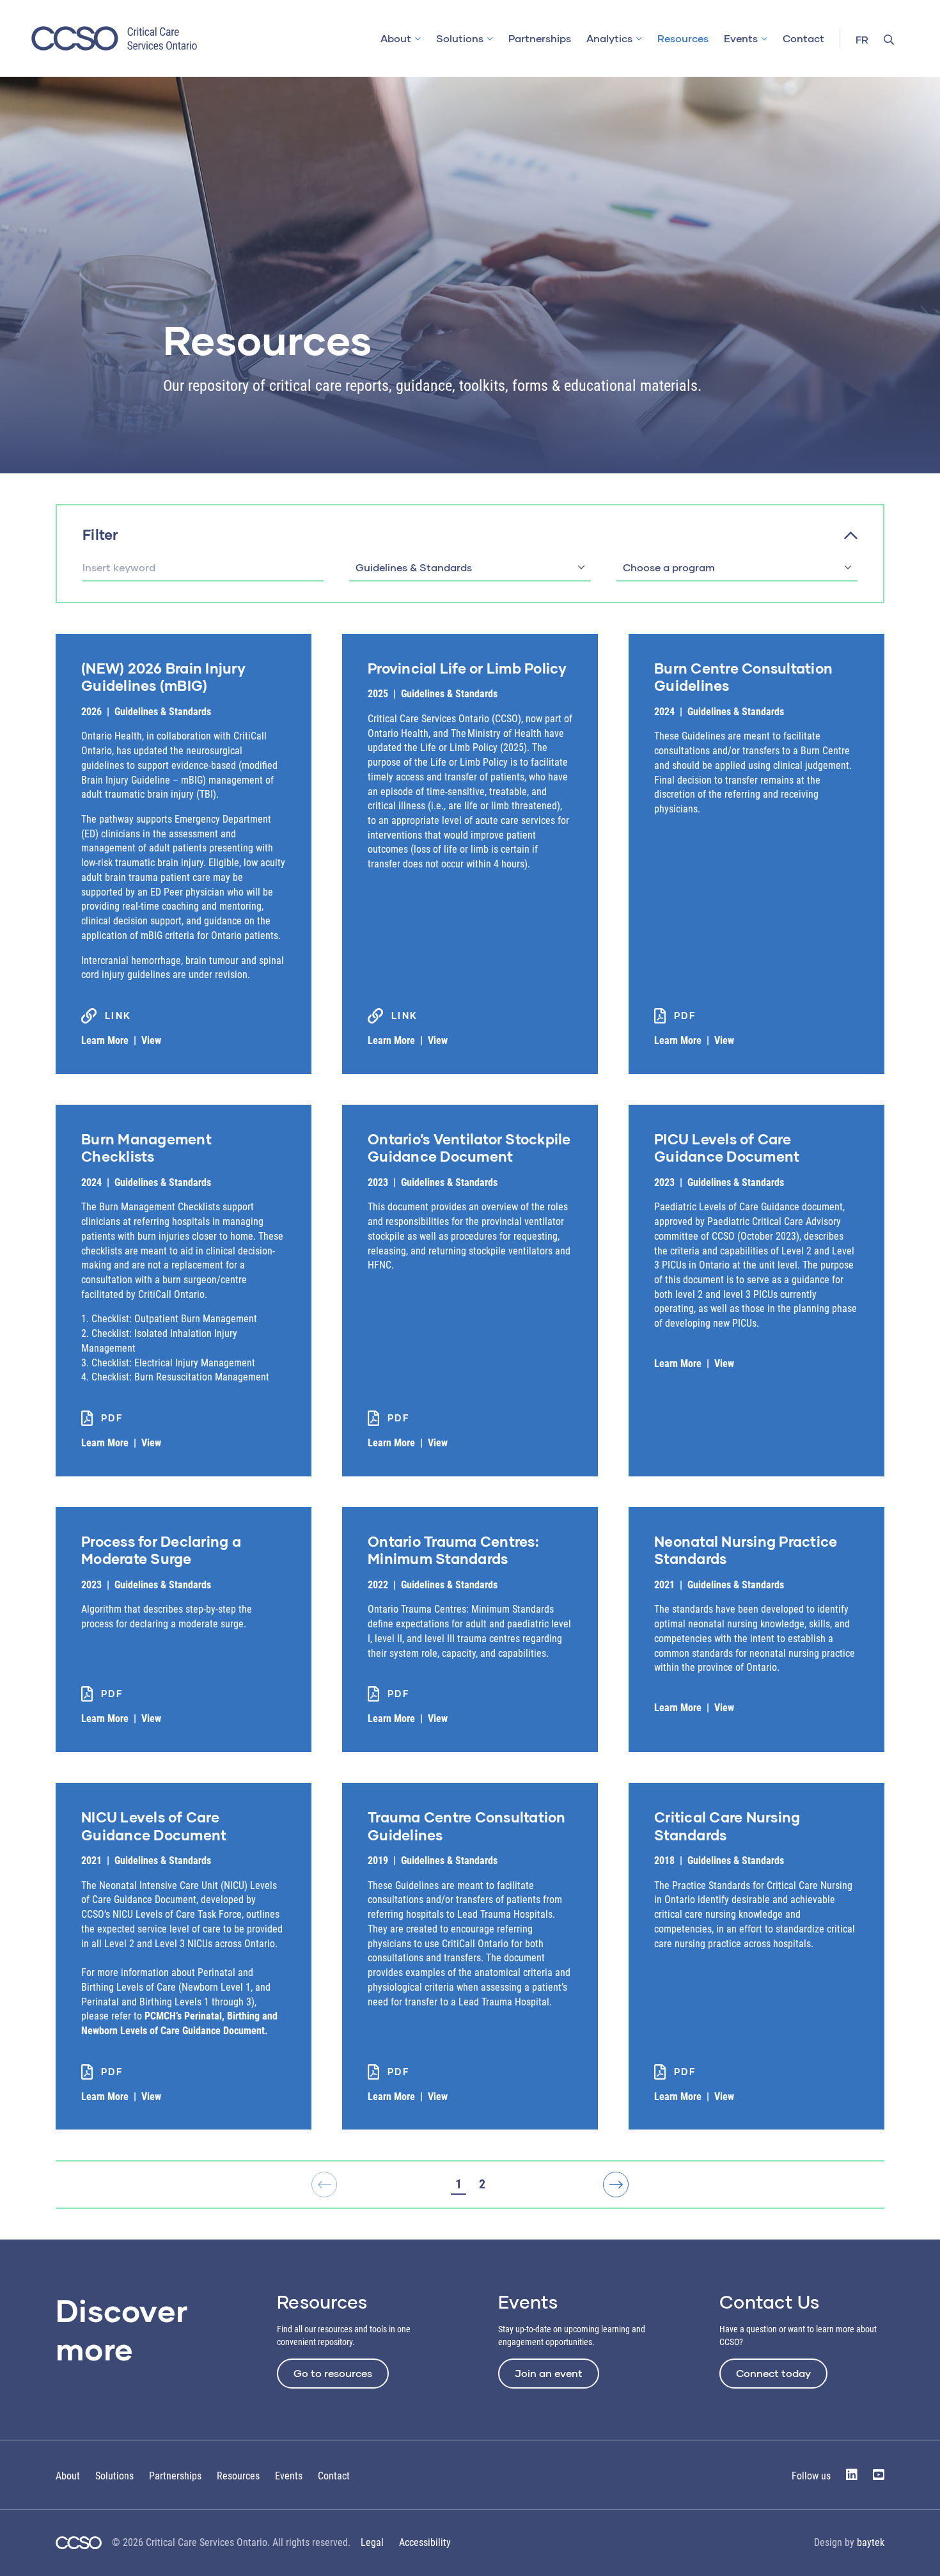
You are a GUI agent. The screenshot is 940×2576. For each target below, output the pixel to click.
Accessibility (425, 2542)
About (396, 38)
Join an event (549, 2373)
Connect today (773, 2373)
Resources (683, 38)
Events (741, 38)
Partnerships (540, 38)
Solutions (460, 38)
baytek (871, 2542)
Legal (372, 2542)
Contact (803, 38)
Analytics (609, 38)
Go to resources (333, 2373)
